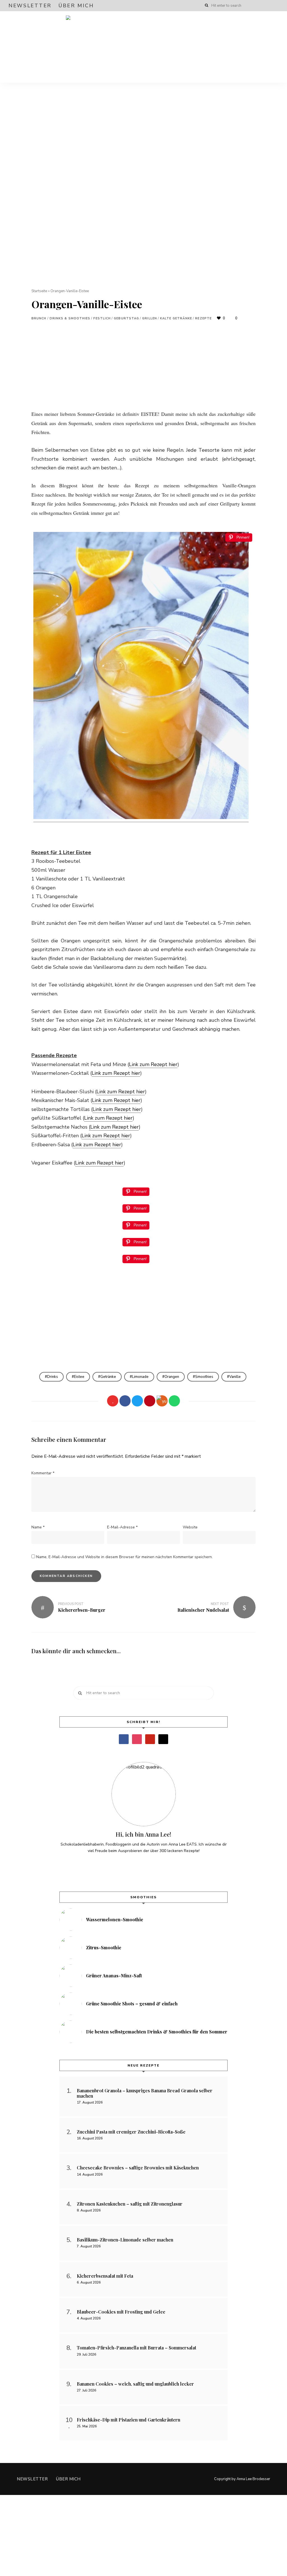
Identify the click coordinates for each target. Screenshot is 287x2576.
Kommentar (43, 1473)
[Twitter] (137, 1401)
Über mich (76, 6)
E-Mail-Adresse (122, 1527)
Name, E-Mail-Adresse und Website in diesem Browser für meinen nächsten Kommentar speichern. (124, 1557)
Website (190, 1527)
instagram (265, 6)
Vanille (235, 1377)
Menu (273, 47)
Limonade (140, 1377)
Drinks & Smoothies (70, 318)
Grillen (150, 318)
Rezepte (203, 318)
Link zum (103, 1073)
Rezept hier (127, 1073)
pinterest (276, 6)
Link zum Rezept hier (153, 1064)
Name (38, 1527)
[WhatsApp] (174, 1401)
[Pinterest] (150, 1401)
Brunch (39, 318)
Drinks (53, 1377)
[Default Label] (150, 1739)
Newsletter (30, 6)
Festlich (102, 318)
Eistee (79, 1377)
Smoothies (204, 1377)
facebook (254, 6)
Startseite (39, 291)
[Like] (113, 1401)
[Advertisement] (143, 370)
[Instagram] (137, 1739)
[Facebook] (125, 1401)
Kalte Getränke (176, 318)
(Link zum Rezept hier (114, 1127)
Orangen (172, 1377)
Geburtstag (126, 318)
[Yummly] (162, 1401)
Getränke (108, 1377)
